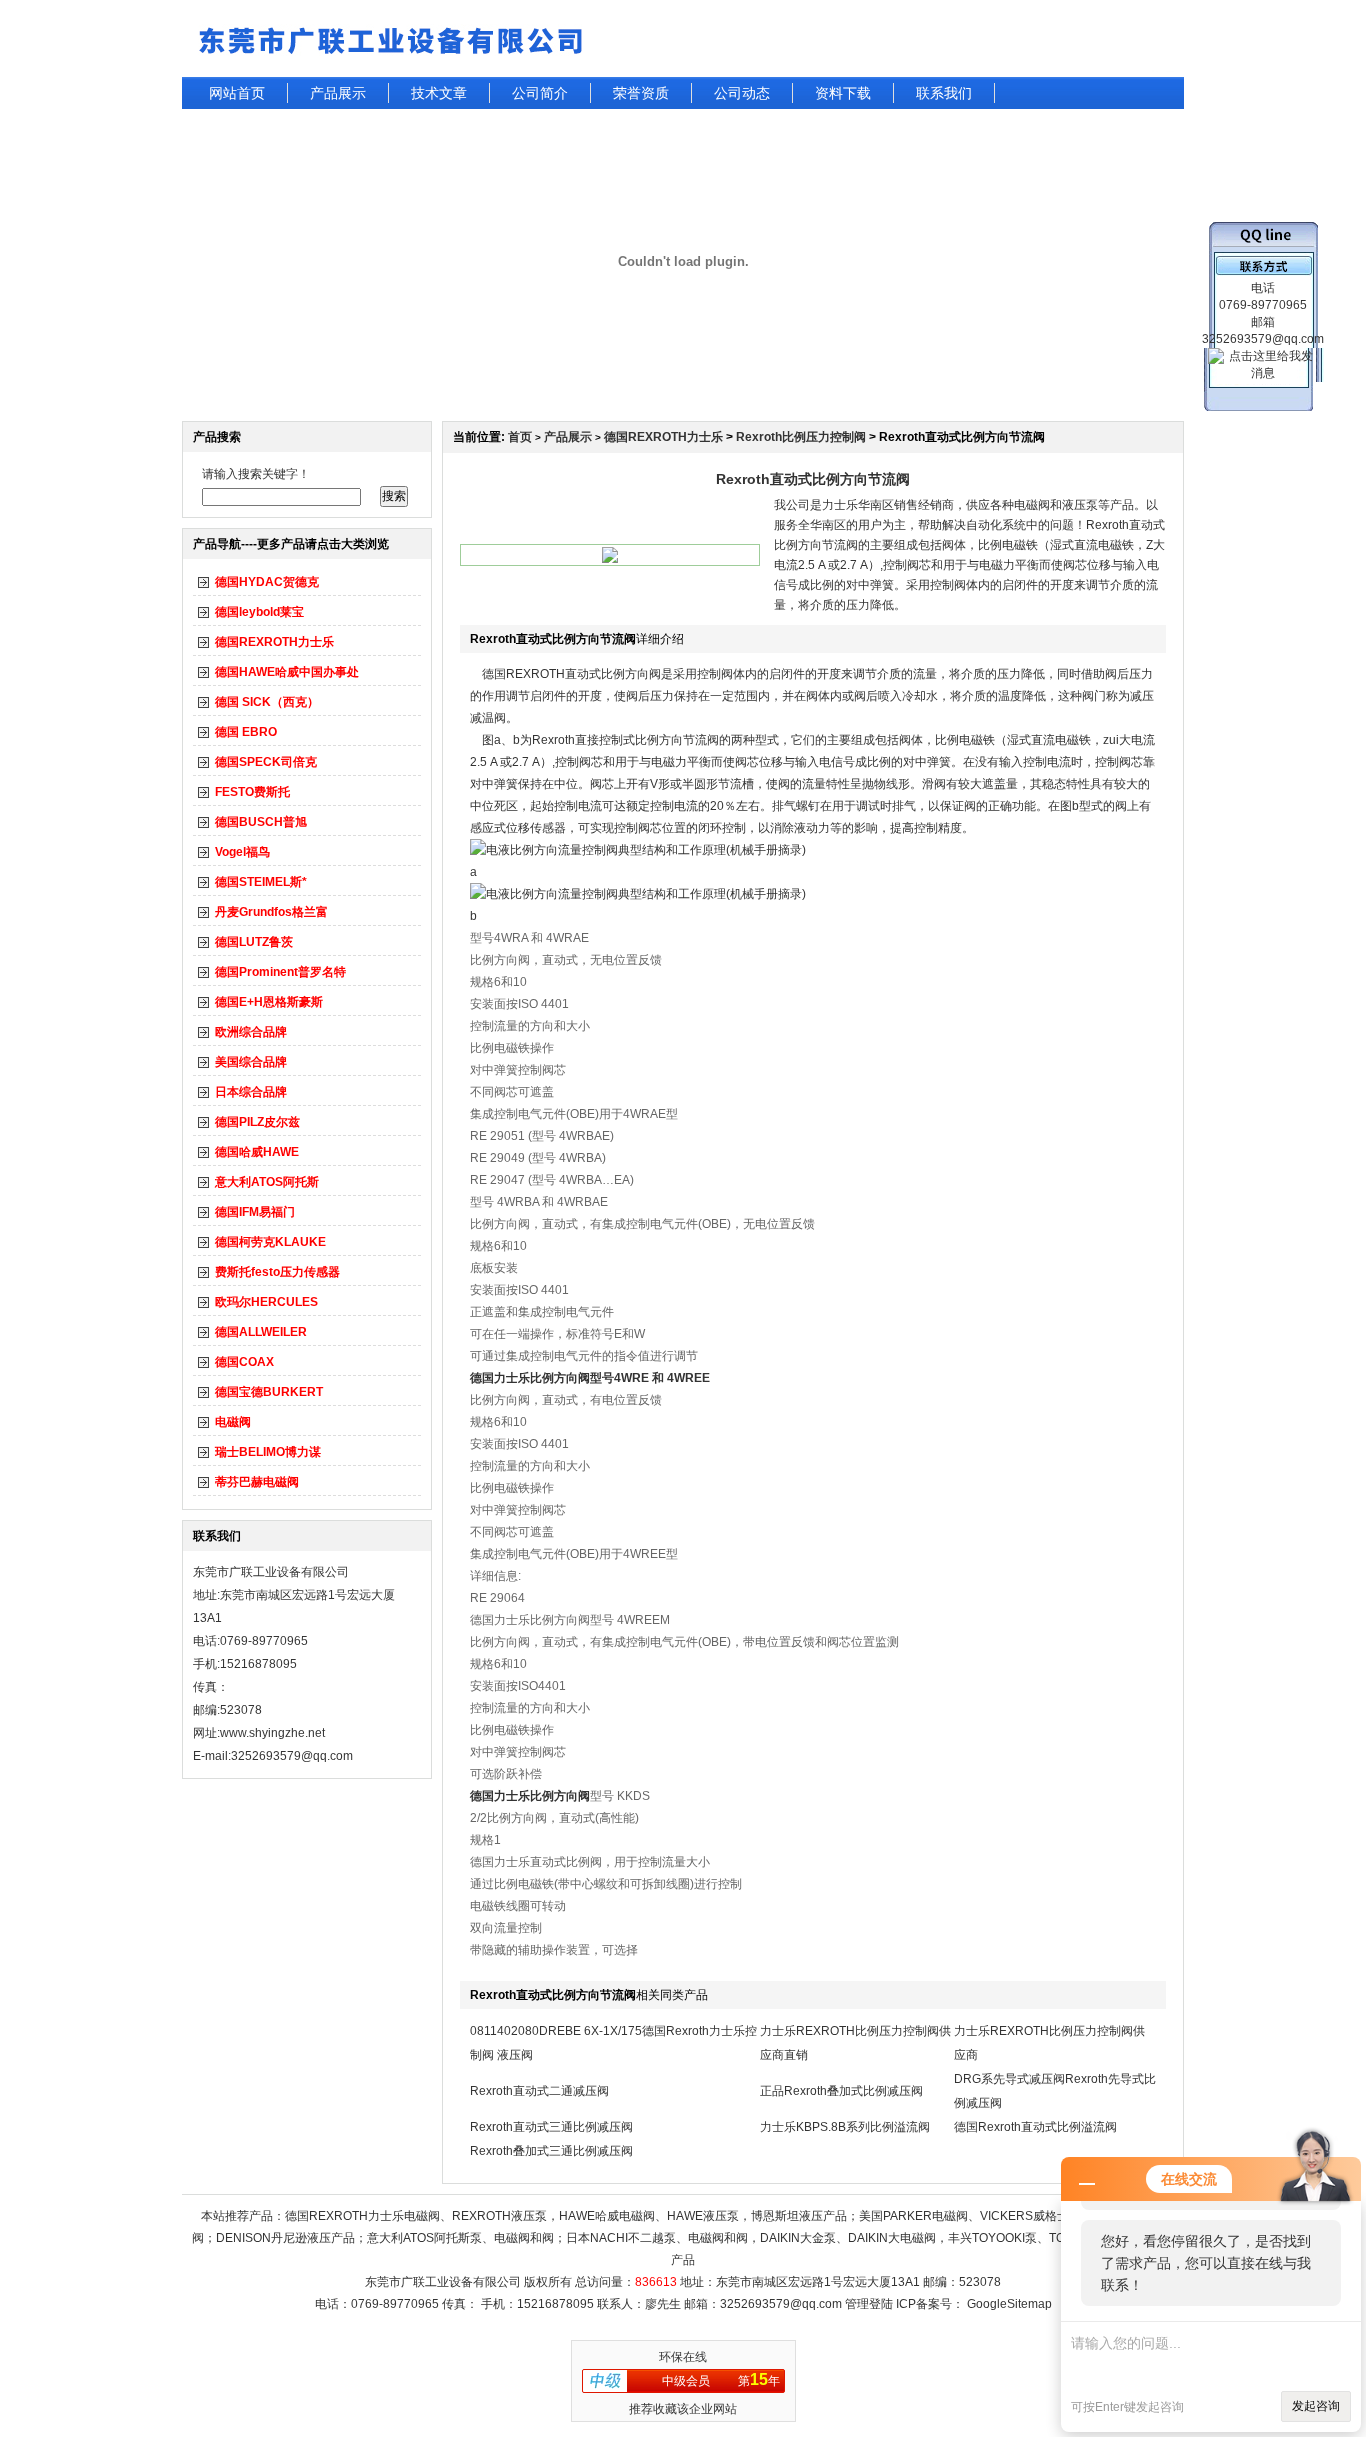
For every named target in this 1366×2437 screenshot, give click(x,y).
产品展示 (338, 93)
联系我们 (944, 93)
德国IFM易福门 (255, 1212)
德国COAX (244, 1362)
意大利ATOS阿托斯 (267, 1182)
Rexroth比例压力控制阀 (801, 437)
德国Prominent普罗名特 (280, 972)
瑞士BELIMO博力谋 (268, 1452)
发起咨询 (1316, 2406)
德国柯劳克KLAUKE (270, 1242)
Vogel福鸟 (242, 852)
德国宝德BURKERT (269, 1392)
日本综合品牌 (251, 1092)
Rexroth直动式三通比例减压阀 (551, 2127)
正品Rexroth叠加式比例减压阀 (841, 2091)
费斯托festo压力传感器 (277, 1272)
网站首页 (237, 93)
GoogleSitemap (1009, 2304)
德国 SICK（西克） (267, 702)
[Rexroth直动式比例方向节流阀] (610, 559)
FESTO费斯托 (252, 792)
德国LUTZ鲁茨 (254, 942)
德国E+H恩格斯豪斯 (269, 1002)
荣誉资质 (641, 93)
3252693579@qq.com (781, 2304)
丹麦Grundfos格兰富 (271, 912)
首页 (520, 437)
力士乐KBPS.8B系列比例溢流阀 (845, 2127)
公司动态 (742, 93)
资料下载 (843, 93)
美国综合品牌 (251, 1062)
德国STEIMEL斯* (261, 882)
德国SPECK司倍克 (266, 762)
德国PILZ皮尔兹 (257, 1122)
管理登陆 (869, 2304)
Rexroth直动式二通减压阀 (539, 2091)
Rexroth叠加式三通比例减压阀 (551, 2151)
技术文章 (439, 93)
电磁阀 (233, 1422)
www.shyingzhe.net (272, 1733)
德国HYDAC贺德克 (267, 582)
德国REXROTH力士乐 (274, 642)
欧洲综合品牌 (251, 1032)
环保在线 (683, 2357)
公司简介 (540, 93)
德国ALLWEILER (261, 1332)
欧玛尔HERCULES (266, 1302)
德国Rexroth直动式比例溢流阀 (1035, 2127)
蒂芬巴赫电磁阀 (257, 1482)
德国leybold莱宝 (259, 612)
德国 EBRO (246, 732)
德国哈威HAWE (257, 1152)
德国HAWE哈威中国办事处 (287, 672)
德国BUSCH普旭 (261, 822)
